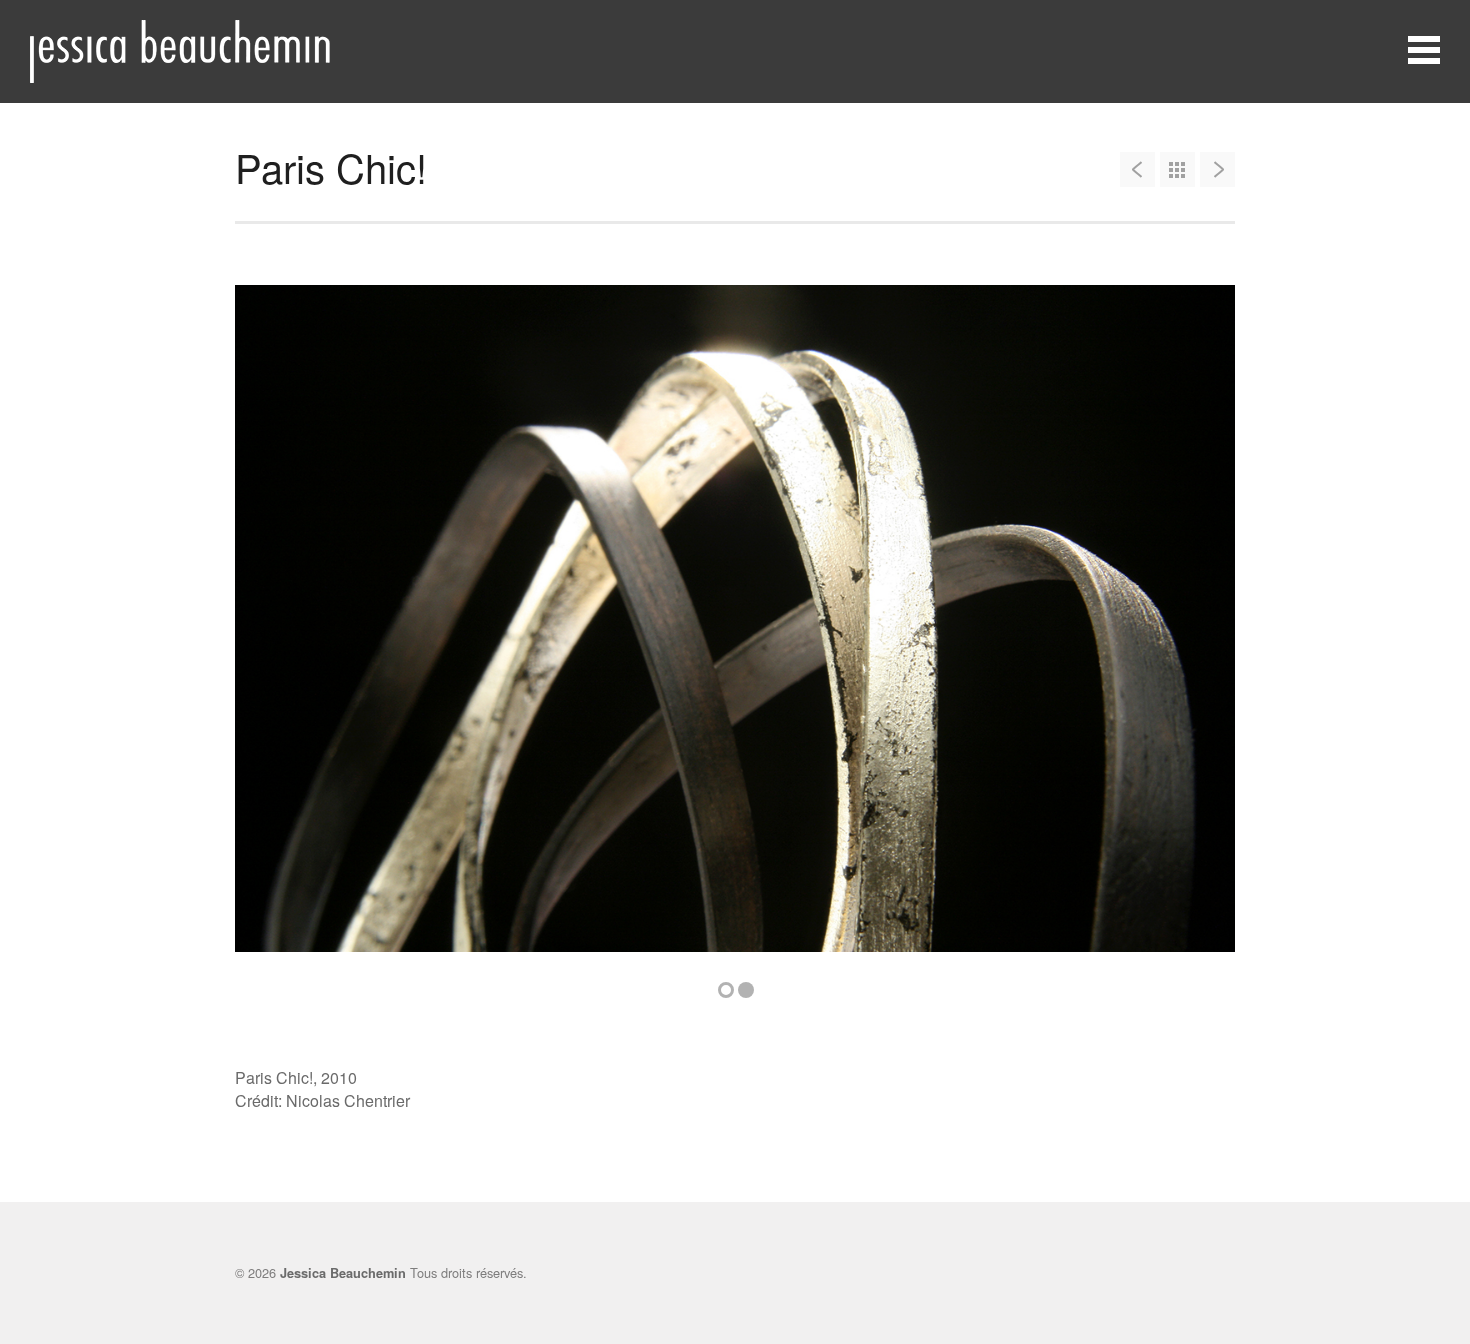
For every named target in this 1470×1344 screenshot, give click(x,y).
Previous (280, 629)
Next (1189, 629)
